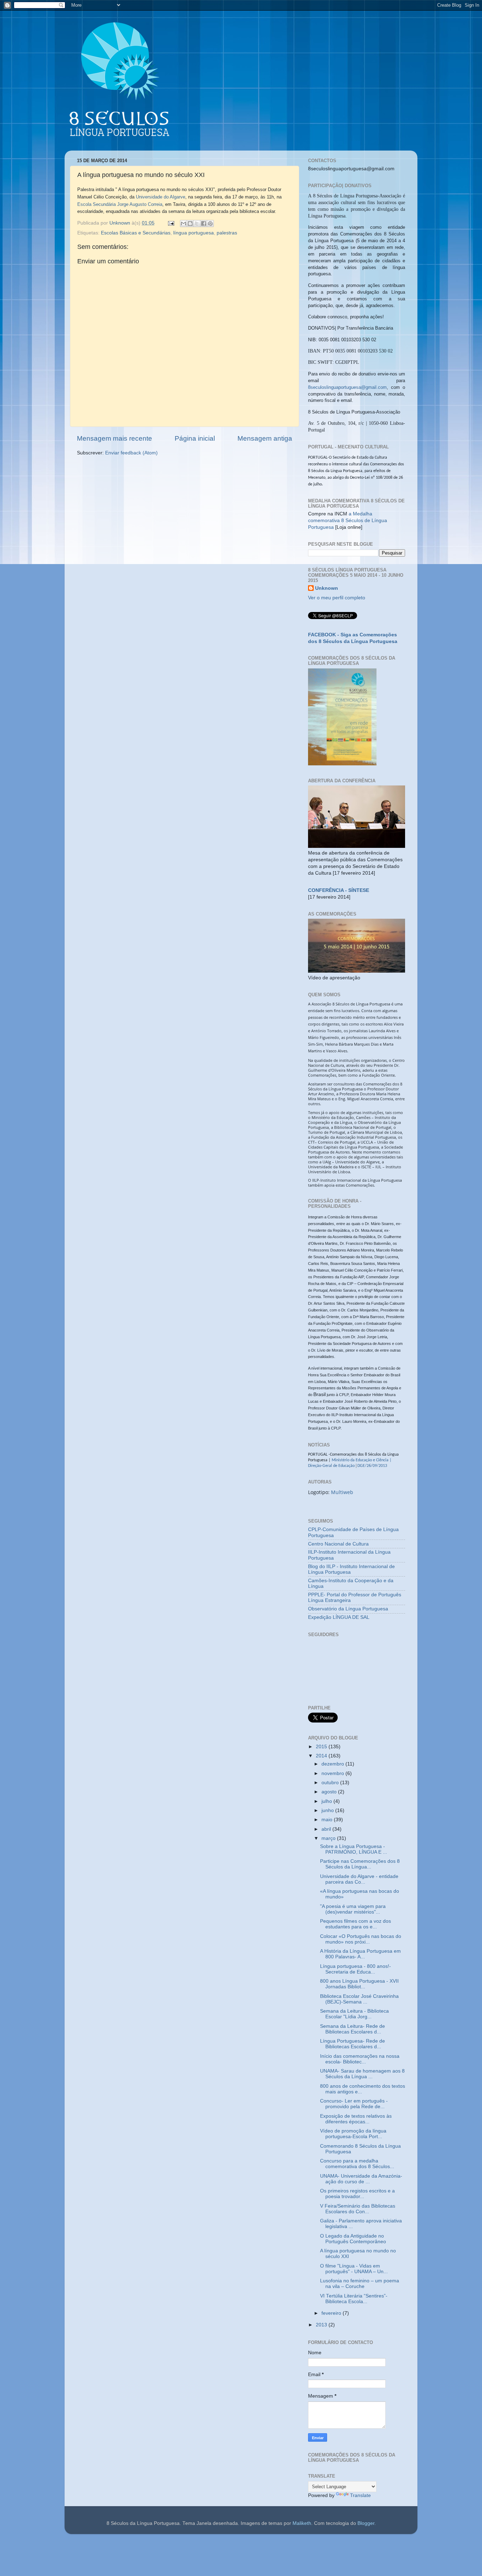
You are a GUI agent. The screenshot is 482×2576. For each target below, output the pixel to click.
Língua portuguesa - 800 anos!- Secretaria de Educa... (356, 1969)
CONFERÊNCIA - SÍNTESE (339, 890)
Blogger (366, 2523)
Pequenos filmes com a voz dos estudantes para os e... (356, 1924)
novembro (333, 1773)
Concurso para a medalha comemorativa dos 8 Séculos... (357, 2164)
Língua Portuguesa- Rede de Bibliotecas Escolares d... (353, 2044)
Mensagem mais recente (115, 438)
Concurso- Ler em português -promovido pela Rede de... (354, 2104)
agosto (330, 1792)
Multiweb (342, 1492)
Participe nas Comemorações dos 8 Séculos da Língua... (360, 1864)
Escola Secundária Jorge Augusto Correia (120, 204)
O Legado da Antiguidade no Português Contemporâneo (353, 2239)
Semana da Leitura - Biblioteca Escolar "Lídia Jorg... (354, 2014)
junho (328, 1810)
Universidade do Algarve (161, 197)
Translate (360, 2495)
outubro (331, 1783)
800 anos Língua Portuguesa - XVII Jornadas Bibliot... (359, 1984)
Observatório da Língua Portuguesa (348, 1609)
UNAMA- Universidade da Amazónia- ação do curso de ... (361, 2179)
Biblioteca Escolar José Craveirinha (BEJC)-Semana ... (359, 1999)
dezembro (333, 1764)
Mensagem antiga (265, 438)
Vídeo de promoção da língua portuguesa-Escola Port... (353, 2134)
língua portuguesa (194, 233)
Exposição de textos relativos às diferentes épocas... (356, 2119)
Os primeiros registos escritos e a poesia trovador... (357, 2194)
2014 (322, 1756)
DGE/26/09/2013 (372, 1466)
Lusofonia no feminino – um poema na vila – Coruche (360, 2284)
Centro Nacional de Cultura (338, 1544)
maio (328, 1820)
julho (327, 1801)
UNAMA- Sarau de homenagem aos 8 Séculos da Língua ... (362, 2074)
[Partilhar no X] (197, 224)
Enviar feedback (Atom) (131, 453)
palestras (227, 233)
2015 (322, 1747)
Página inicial (195, 438)
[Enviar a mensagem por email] (183, 224)
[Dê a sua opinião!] (190, 224)
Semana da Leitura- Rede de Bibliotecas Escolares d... (353, 2029)
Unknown (327, 588)
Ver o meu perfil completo (337, 598)
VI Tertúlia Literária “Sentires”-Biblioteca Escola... (354, 2299)
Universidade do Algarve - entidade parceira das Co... (359, 1879)
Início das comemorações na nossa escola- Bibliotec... (360, 2059)
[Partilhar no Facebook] (204, 224)
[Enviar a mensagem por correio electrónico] (171, 223)
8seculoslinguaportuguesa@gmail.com (347, 387)
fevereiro (332, 2313)
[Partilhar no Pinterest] (210, 224)
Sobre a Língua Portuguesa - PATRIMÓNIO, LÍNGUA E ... (354, 1849)
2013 (322, 2325)
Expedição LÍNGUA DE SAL (339, 1617)
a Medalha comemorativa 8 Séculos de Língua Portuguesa (348, 521)
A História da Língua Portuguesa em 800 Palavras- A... (360, 1954)
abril (327, 1829)
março (329, 1838)
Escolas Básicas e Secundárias (136, 233)
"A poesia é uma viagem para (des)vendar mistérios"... (353, 1909)
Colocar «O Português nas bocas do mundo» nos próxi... (361, 1939)
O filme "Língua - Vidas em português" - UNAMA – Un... (354, 2269)
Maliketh (302, 2523)
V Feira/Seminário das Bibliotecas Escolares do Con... (358, 2209)
